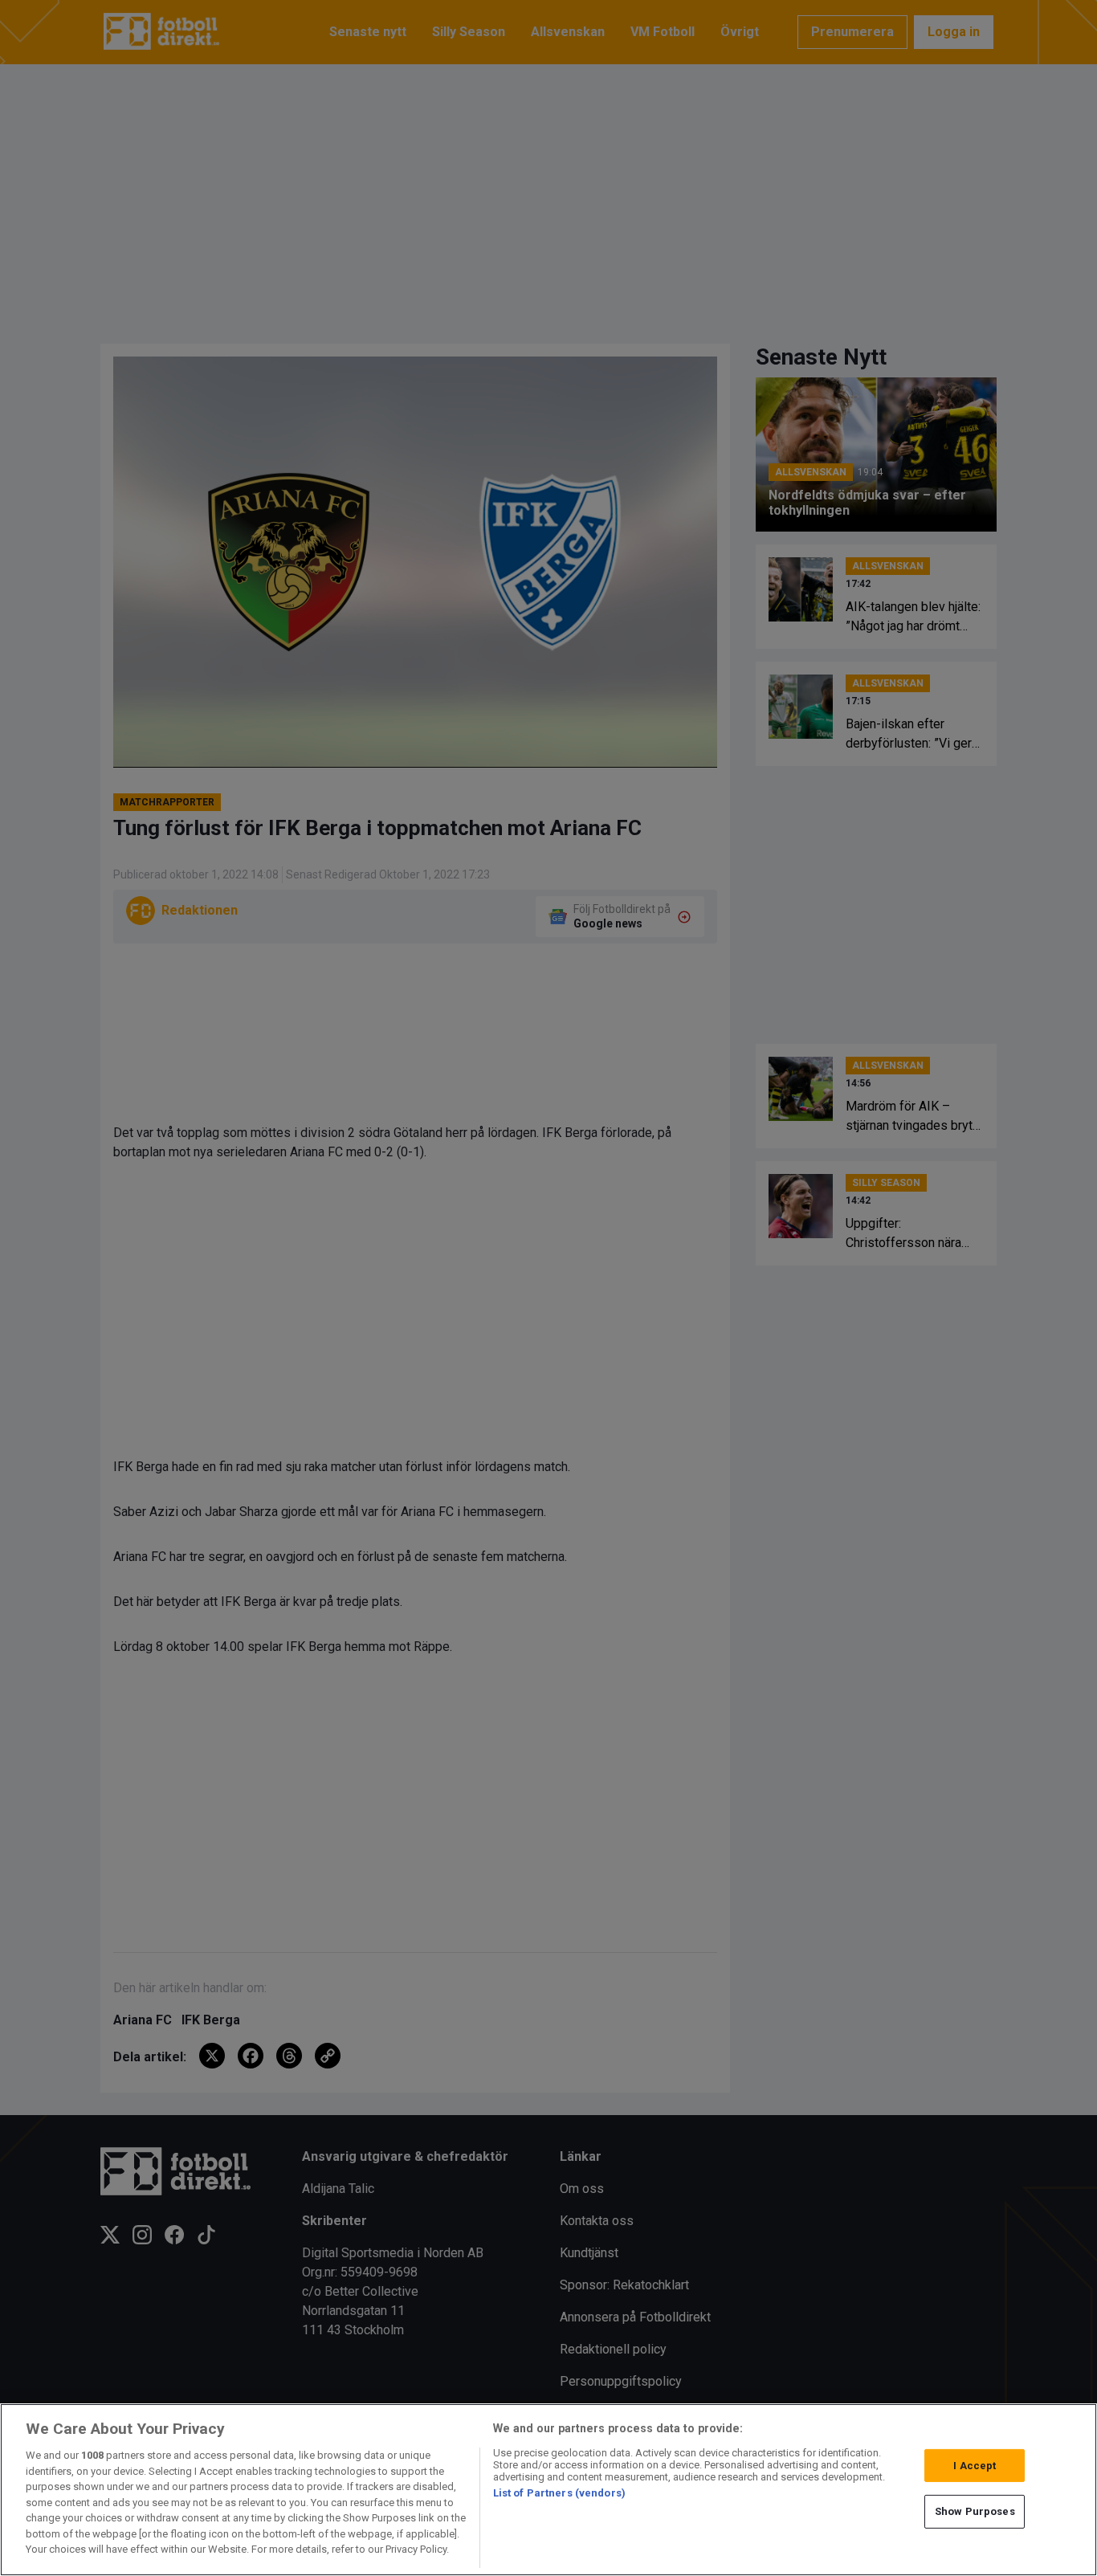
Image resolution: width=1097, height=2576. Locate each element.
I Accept (975, 2466)
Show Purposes (975, 2511)
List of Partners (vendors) (559, 2493)
